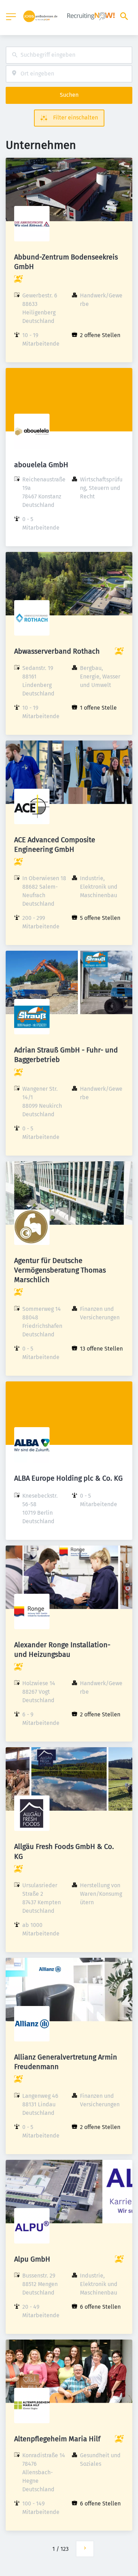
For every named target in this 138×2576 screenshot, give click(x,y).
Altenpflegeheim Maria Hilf (57, 2439)
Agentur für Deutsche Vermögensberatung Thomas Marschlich (60, 1270)
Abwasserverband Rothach (57, 651)
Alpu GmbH (32, 2259)
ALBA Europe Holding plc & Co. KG (68, 1478)
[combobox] (69, 55)
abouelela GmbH (41, 465)
